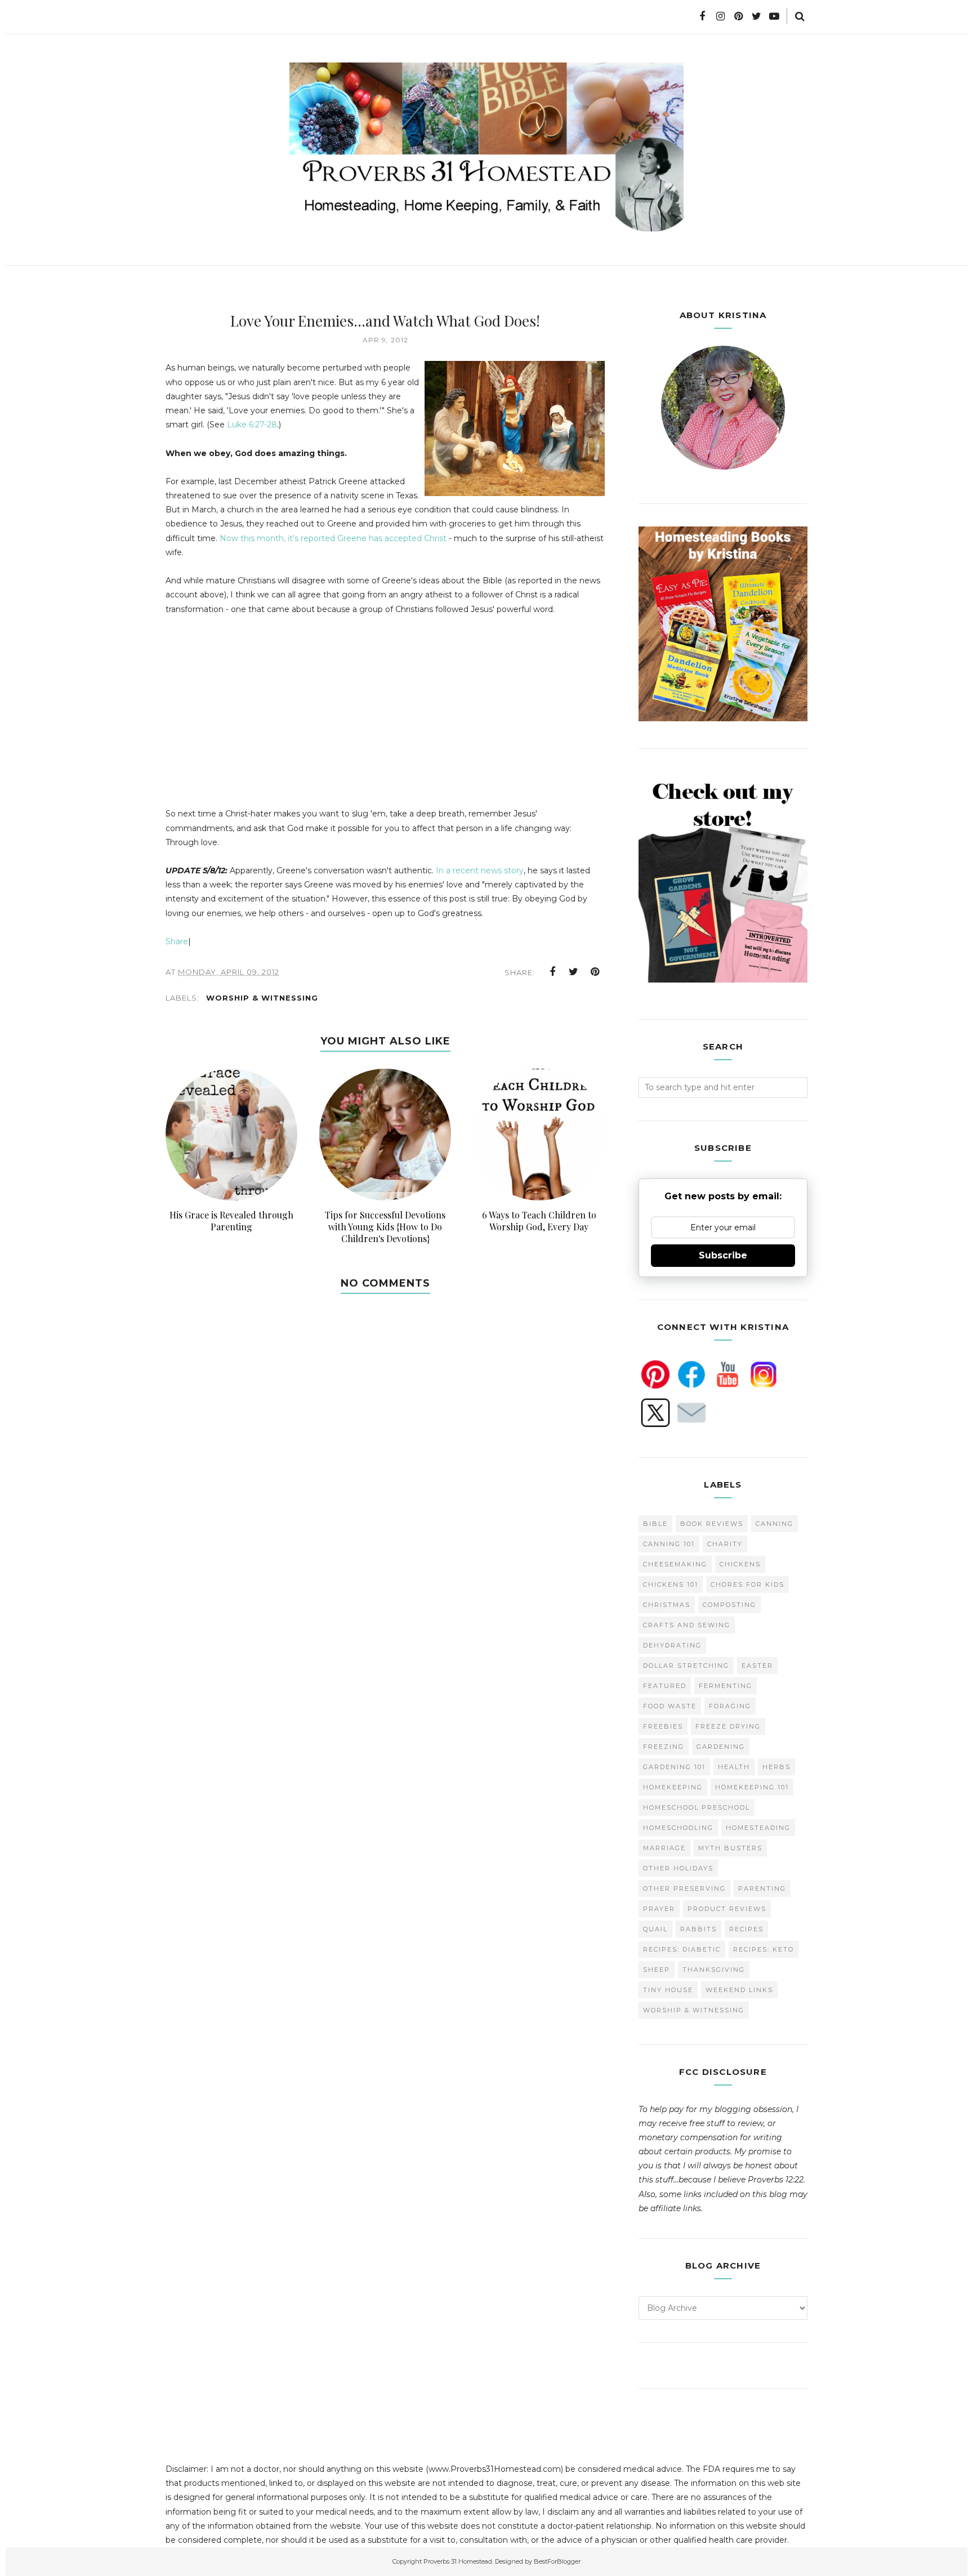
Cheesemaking (675, 1564)
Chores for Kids (747, 1584)
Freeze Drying (728, 1726)
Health (734, 1767)
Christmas (667, 1605)
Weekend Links (739, 1990)
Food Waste (670, 1706)
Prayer (659, 1909)
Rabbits (698, 1929)
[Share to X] (574, 972)
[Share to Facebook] (552, 972)
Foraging (730, 1706)
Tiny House (668, 1990)
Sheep (657, 1970)
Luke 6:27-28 (252, 425)
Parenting (762, 1889)
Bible (655, 1524)
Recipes (746, 1929)
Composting (729, 1605)
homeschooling (678, 1828)
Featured (665, 1686)
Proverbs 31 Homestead (458, 2561)
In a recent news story (480, 870)
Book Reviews (712, 1524)
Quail (655, 1929)
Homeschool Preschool (697, 1807)
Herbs (776, 1767)
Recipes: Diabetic (682, 1949)
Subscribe (723, 1255)
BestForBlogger (557, 2561)
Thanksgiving (714, 1970)
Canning (775, 1524)
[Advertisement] (260, 724)
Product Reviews (727, 1909)
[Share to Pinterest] (595, 972)
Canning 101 (669, 1544)
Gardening (721, 1747)
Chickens (740, 1564)
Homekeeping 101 (752, 1787)
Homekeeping (673, 1787)
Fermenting (726, 1686)
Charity (725, 1544)
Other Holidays (678, 1868)
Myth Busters (730, 1848)
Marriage (664, 1848)
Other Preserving (684, 1889)
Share (177, 941)
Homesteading (758, 1828)
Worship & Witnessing (262, 998)
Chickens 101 (671, 1584)
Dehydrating (672, 1645)
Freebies (663, 1726)
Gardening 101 (674, 1767)
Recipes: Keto (764, 1949)
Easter (757, 1666)
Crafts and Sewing (687, 1625)
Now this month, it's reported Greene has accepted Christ (333, 538)
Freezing (664, 1747)
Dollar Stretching (686, 1666)
